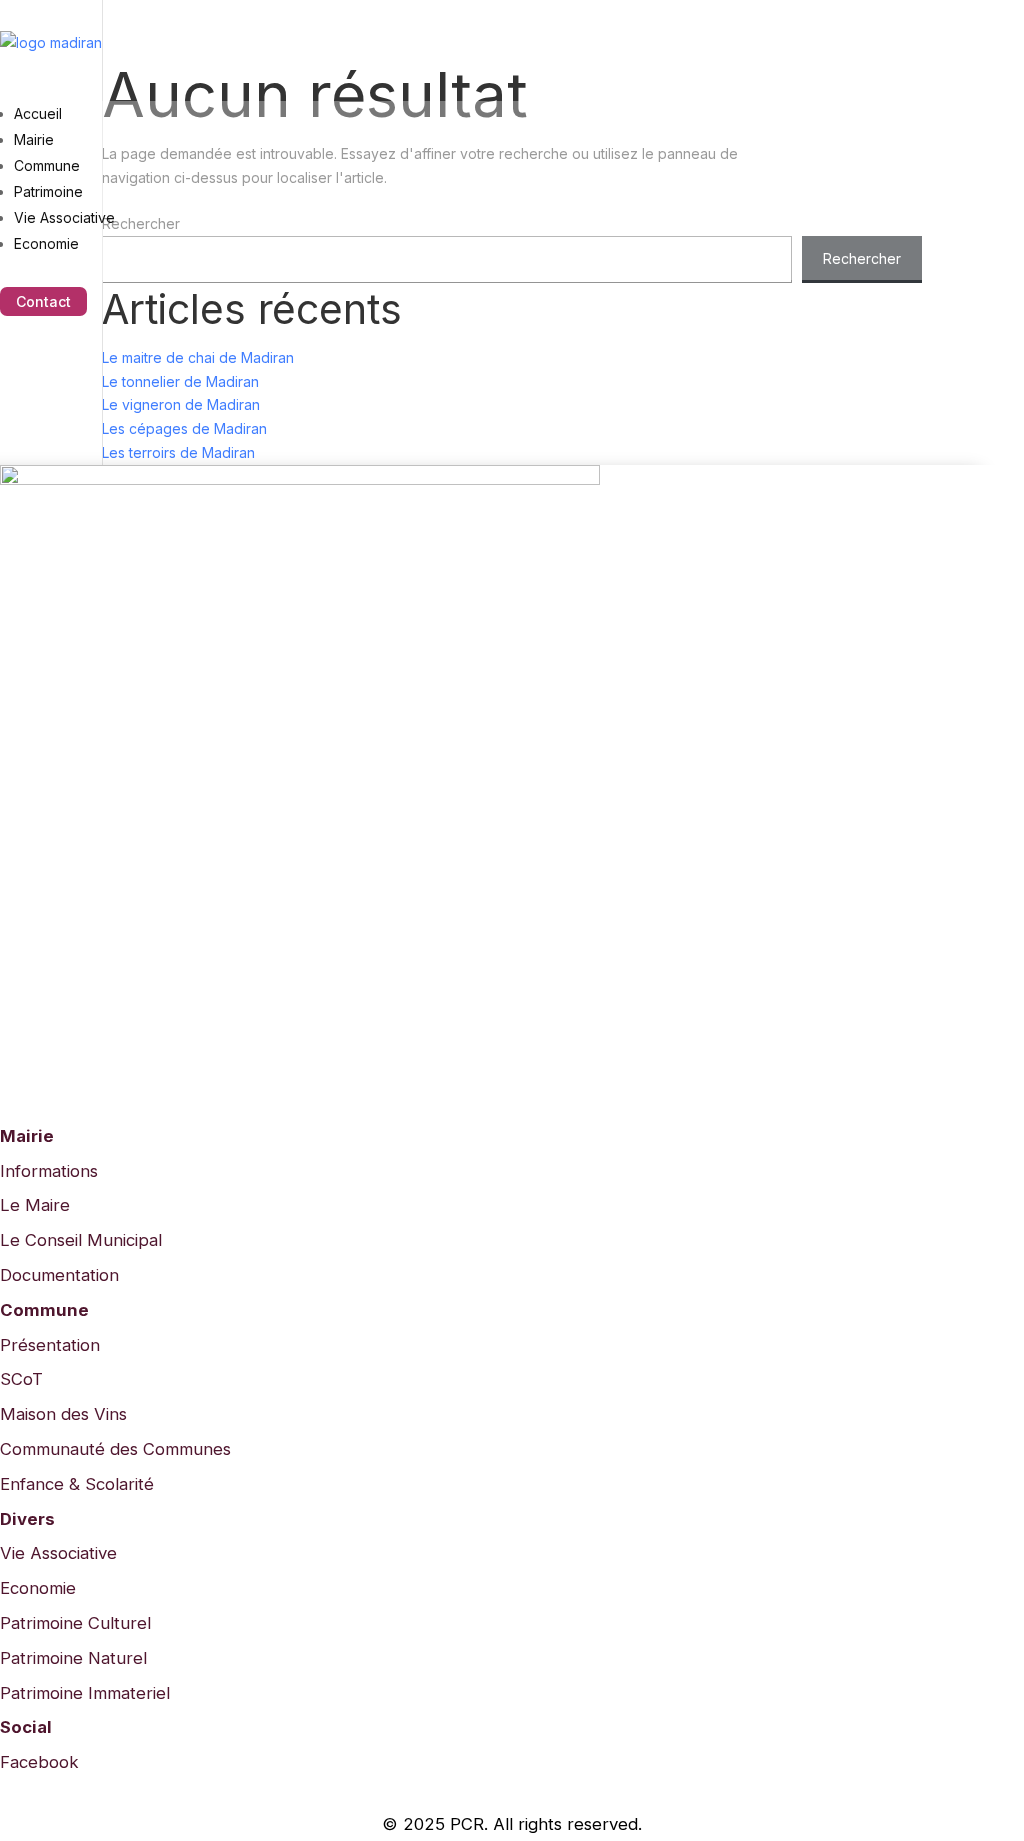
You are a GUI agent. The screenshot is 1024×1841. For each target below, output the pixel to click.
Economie (46, 243)
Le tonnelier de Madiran (180, 381)
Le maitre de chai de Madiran (198, 357)
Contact (43, 301)
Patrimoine (48, 191)
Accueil (38, 113)
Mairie (34, 139)
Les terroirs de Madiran (178, 452)
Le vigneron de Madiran (181, 404)
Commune (47, 165)
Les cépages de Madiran (184, 428)
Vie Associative (64, 217)
